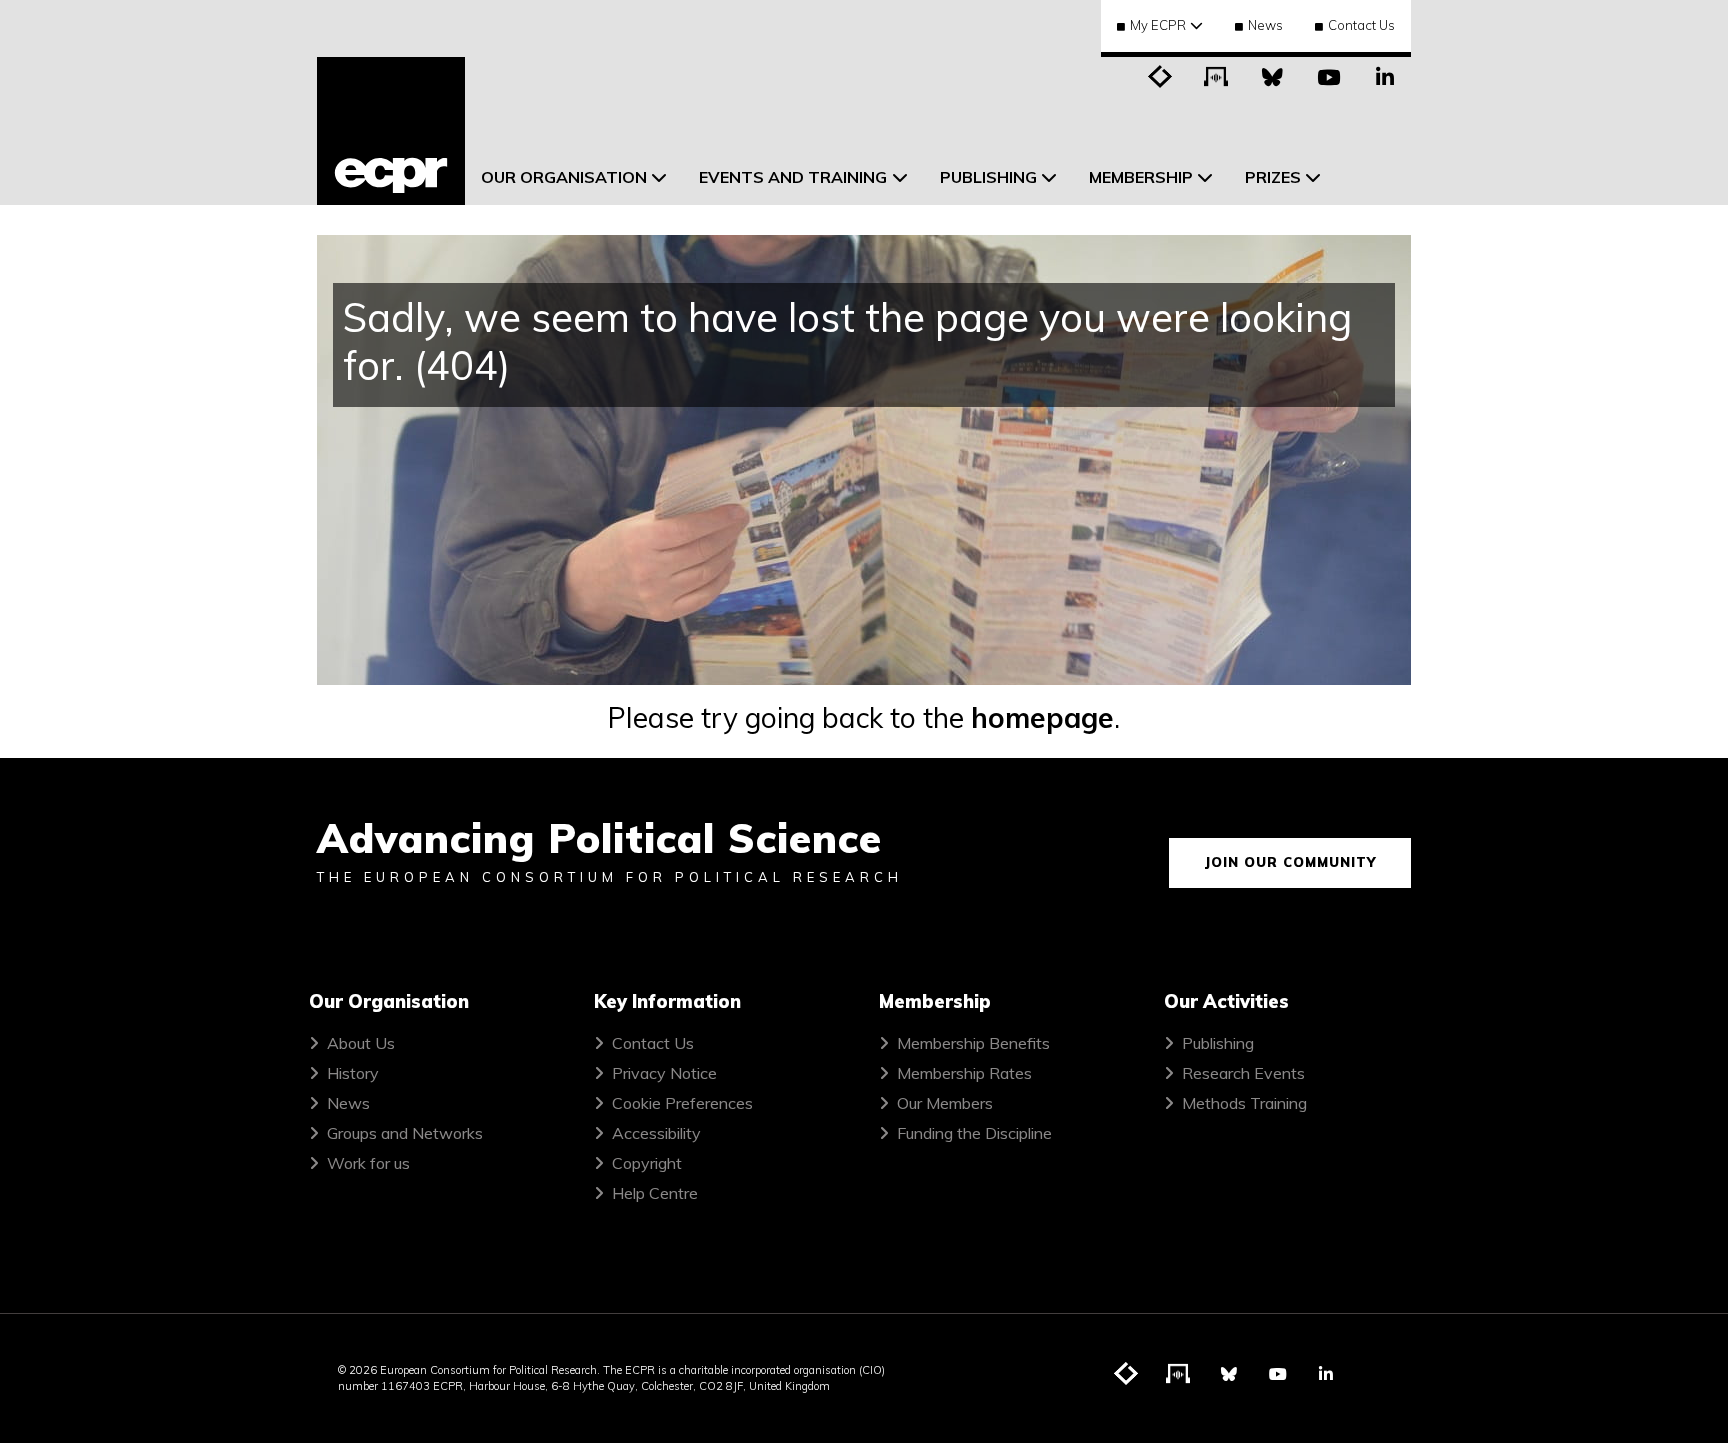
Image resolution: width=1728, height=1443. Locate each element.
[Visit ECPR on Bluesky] (1273, 75)
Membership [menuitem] (1141, 177)
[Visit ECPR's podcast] (1217, 75)
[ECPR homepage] (391, 131)
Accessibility (656, 1133)
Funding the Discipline (974, 1133)
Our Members (945, 1103)
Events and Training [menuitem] (793, 177)
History (353, 1073)
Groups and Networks (405, 1133)
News (1265, 25)
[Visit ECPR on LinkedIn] (1385, 75)
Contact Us (1361, 25)
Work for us (368, 1163)
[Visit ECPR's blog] (1161, 75)
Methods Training (1244, 1103)
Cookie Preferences (682, 1103)
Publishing (1218, 1043)
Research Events (1243, 1073)
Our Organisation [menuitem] (564, 177)
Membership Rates (964, 1073)
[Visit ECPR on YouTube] (1329, 75)
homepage (1042, 717)
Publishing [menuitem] (988, 177)
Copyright (647, 1163)
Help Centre (655, 1193)
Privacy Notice (664, 1073)
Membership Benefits (973, 1043)
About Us (361, 1043)
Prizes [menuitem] (1273, 177)
